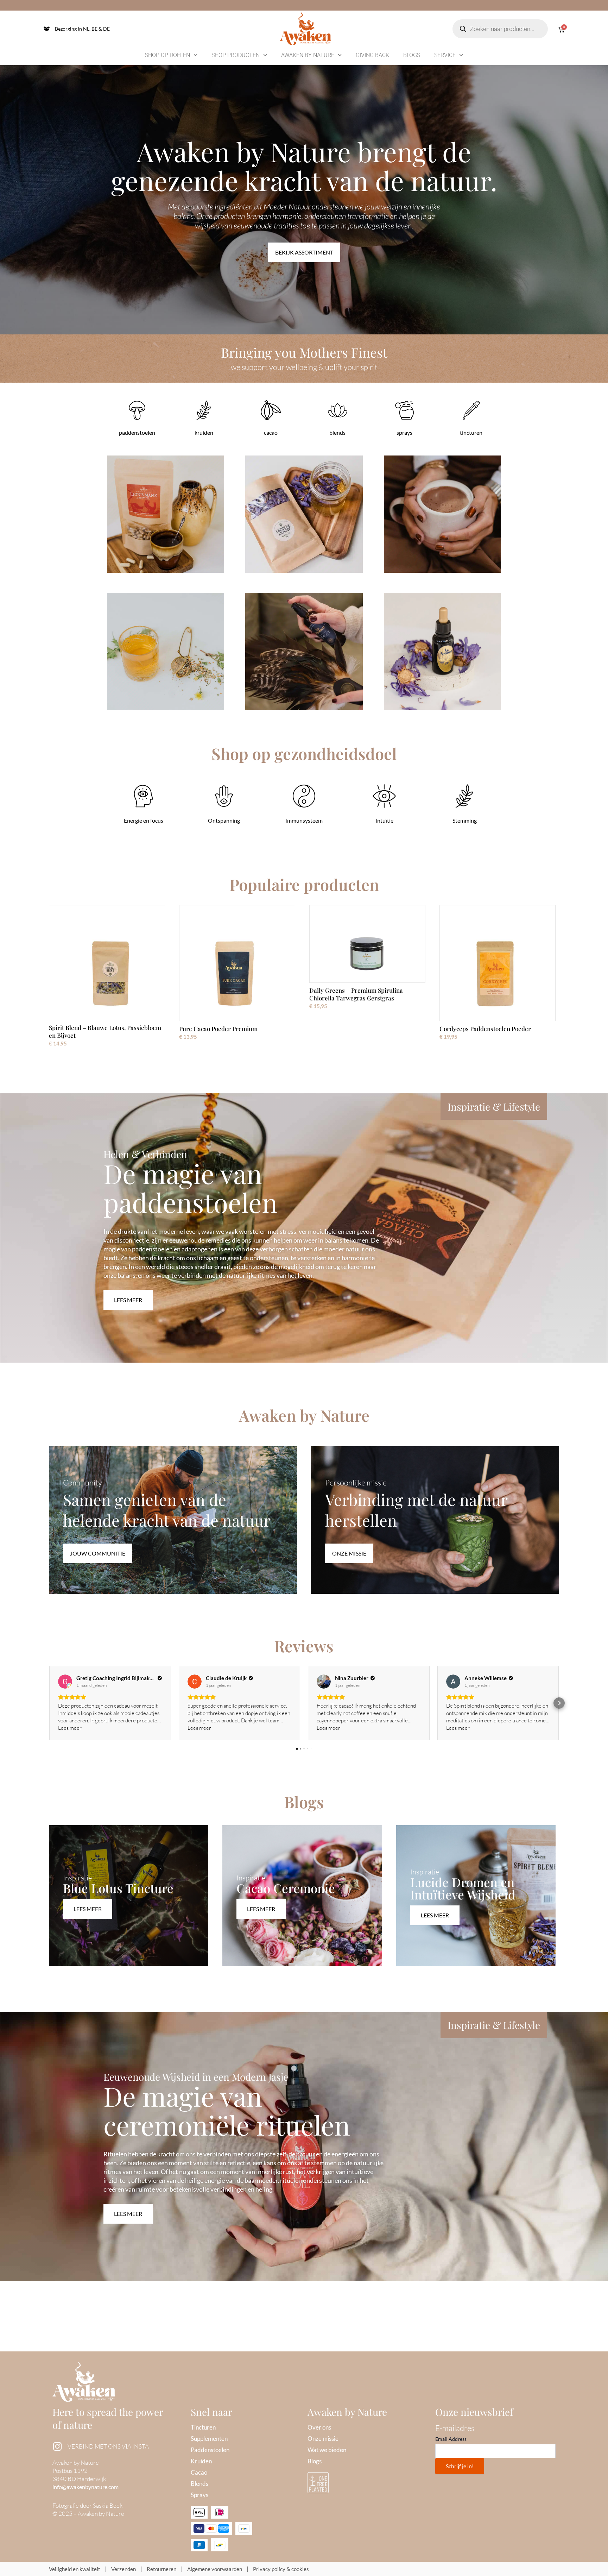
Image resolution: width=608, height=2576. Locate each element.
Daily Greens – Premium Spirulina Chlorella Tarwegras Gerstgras (356, 994)
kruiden (204, 432)
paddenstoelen (137, 432)
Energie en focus (144, 820)
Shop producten (236, 55)
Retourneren (161, 2569)
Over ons (319, 2427)
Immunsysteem (304, 820)
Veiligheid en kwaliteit (75, 2569)
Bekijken (166, 523)
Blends (199, 2484)
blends (337, 432)
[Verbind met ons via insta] (57, 2446)
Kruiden (201, 2461)
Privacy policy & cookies (281, 2569)
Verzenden (123, 2569)
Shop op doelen (167, 55)
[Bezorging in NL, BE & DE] (47, 29)
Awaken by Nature (308, 55)
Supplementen (209, 2439)
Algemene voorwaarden (215, 2569)
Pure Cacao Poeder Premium (218, 1029)
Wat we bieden (327, 2450)
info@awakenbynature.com (85, 2487)
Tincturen (203, 2427)
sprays (404, 432)
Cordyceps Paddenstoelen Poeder (485, 1029)
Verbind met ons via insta (108, 2446)
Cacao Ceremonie (286, 1888)
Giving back (372, 55)
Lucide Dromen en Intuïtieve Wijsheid (463, 1888)
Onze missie (323, 2439)
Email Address (451, 2439)
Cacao (199, 2472)
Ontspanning (224, 820)
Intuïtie (384, 820)
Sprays (199, 2495)
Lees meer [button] (70, 1728)
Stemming (465, 820)
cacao (271, 432)
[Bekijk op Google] (65, 1682)
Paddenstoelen (210, 2450)
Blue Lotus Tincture (118, 1888)
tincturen (471, 432)
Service (445, 55)
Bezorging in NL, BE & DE (82, 29)
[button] (49, 1703)
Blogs (412, 55)
